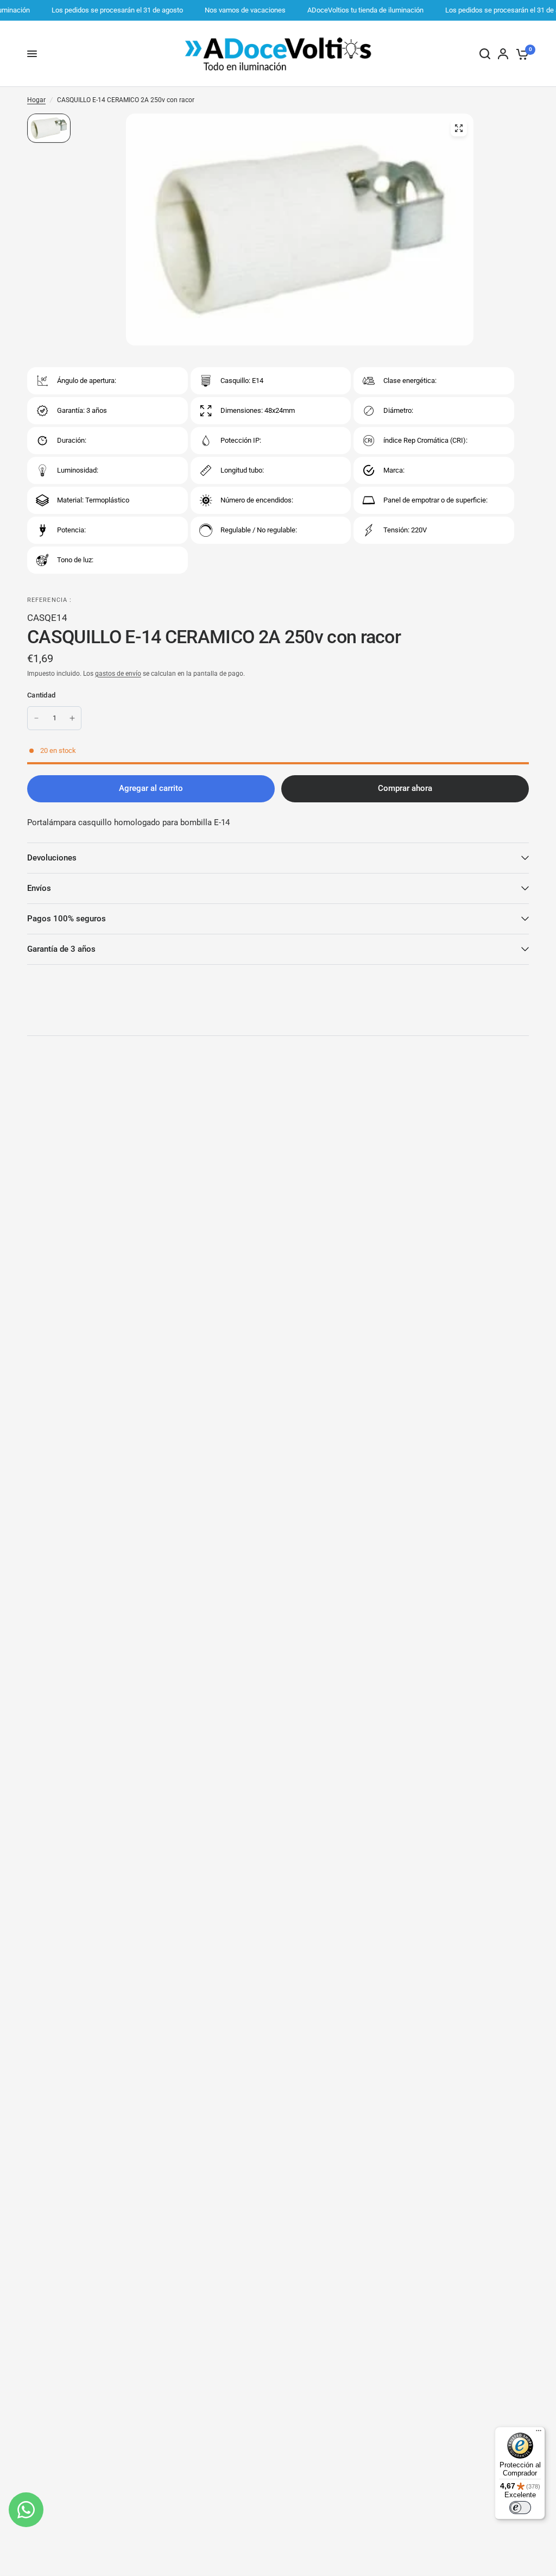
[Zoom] (459, 128)
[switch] (520, 2508)
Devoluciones (52, 858)
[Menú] (539, 2433)
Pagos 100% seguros (67, 919)
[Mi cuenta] (503, 54)
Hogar (36, 100)
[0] (520, 54)
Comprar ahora (405, 788)
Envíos (39, 888)
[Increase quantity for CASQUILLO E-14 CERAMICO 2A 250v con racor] (72, 718)
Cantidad (41, 695)
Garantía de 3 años (61, 949)
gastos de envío (118, 674)
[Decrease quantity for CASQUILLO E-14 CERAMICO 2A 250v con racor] (36, 718)
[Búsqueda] (485, 54)
